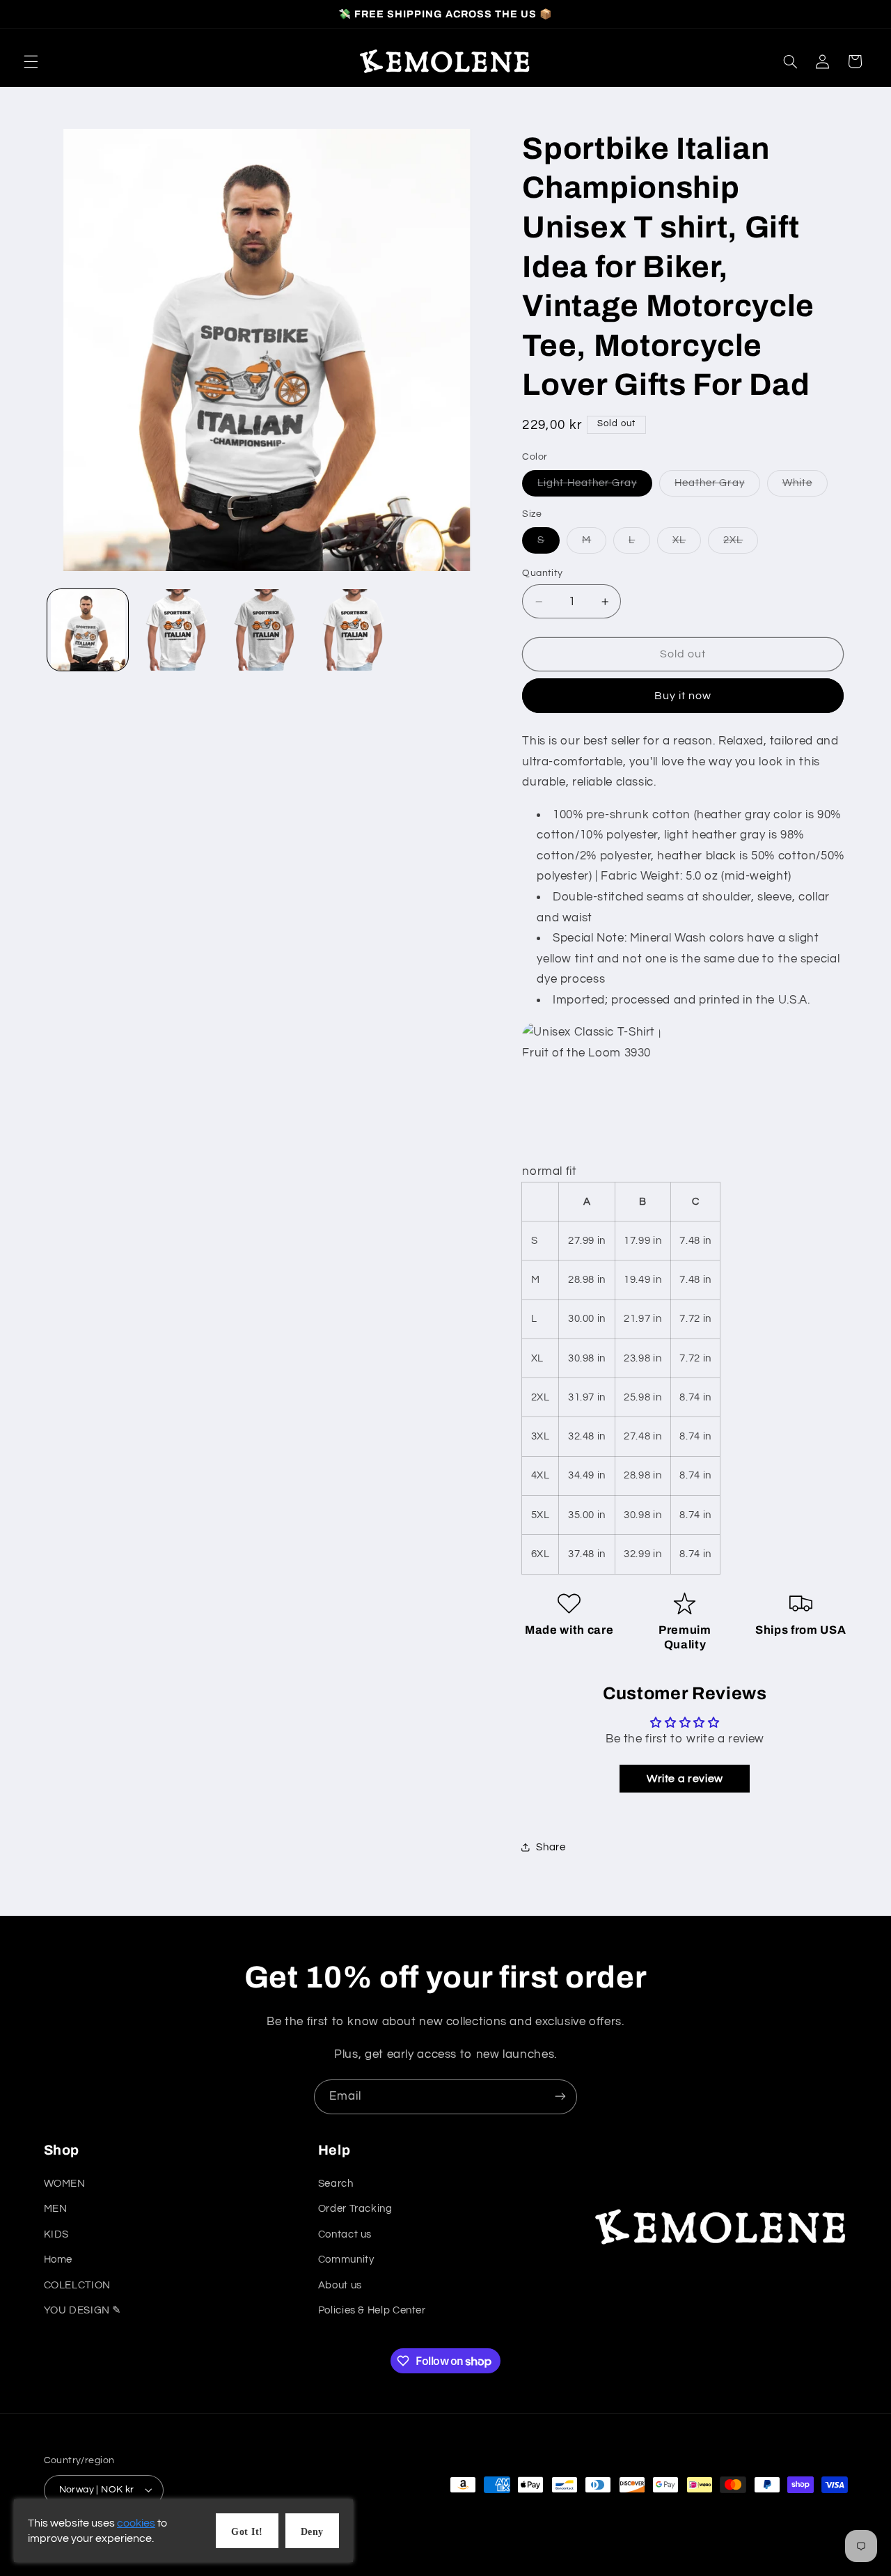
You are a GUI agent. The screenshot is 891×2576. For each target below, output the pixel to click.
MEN (56, 2209)
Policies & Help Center (372, 2311)
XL (687, 544)
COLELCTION (77, 2285)
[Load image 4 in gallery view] (353, 630)
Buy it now (683, 696)
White (805, 487)
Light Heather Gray (595, 487)
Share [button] (551, 1847)
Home (58, 2260)
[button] (31, 61)
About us (340, 2285)
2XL (741, 544)
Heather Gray (717, 487)
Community (346, 2260)
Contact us (345, 2234)
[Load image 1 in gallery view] (88, 630)
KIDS (57, 2234)
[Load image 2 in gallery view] (176, 630)
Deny (312, 2532)
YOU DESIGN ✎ (83, 2311)
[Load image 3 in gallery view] (265, 630)
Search (336, 2184)
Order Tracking (355, 2209)
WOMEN (65, 2184)
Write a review (685, 1779)
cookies (136, 2523)
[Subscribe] (560, 2097)
